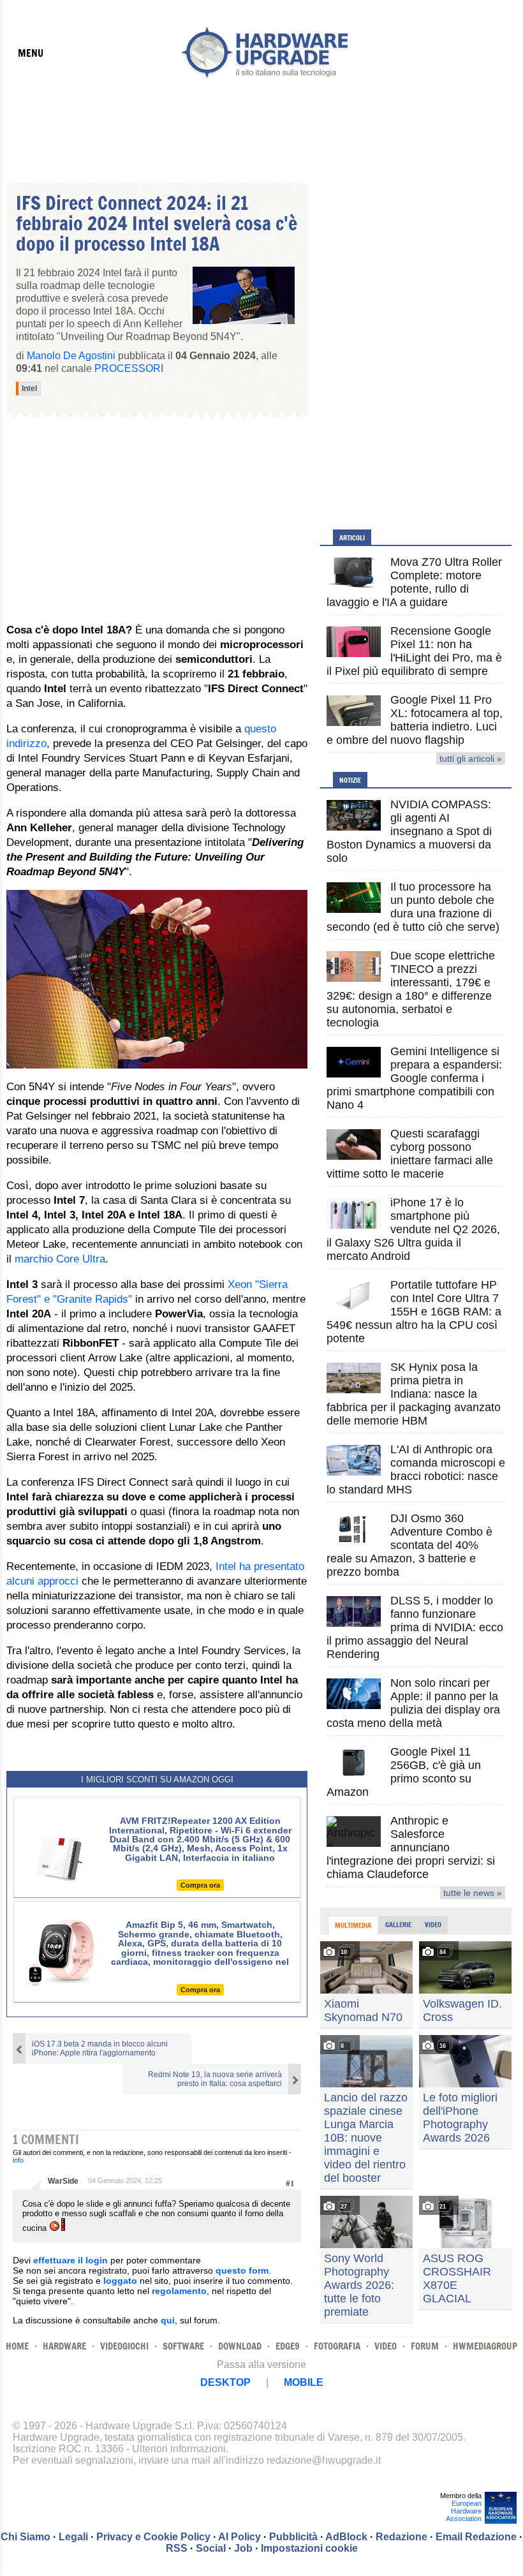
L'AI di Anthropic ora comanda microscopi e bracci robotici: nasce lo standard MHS (416, 1469)
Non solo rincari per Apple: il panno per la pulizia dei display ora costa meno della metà (413, 1703)
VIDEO (386, 2346)
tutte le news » (473, 1893)
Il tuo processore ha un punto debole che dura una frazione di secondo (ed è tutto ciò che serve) (413, 907)
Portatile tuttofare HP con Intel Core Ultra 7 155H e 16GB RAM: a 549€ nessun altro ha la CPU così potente (414, 1312)
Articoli (352, 538)
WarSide (63, 2181)
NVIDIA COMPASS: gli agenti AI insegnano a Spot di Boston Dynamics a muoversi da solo (409, 831)
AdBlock (346, 2537)
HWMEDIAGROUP (485, 2346)
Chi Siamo (26, 2537)
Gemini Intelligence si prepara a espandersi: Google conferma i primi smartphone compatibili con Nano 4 (414, 1078)
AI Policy (239, 2537)
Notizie (350, 780)
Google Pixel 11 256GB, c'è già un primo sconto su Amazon (404, 1772)
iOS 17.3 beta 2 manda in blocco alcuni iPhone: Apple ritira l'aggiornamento (100, 2048)
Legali (73, 2537)
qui (168, 2320)
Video (433, 1925)
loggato (120, 2281)
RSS (177, 2548)
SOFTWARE (183, 2346)
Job (243, 2548)
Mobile (304, 2382)
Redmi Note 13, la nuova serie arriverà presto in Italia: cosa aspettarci (215, 2079)
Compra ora (200, 1885)
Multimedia (353, 1925)
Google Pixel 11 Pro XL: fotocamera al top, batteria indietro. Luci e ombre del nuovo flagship (415, 720)
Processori (129, 368)
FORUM (425, 2346)
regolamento (179, 2291)
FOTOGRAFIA (337, 2346)
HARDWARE (64, 2346)
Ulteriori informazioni (179, 2449)
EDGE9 (288, 2346)
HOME (17, 2346)
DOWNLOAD (240, 2346)
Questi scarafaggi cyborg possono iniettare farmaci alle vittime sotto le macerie (410, 1154)
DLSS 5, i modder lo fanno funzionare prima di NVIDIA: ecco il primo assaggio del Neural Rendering (415, 1627)
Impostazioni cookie (309, 2548)
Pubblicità (293, 2537)
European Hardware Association (464, 2511)
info (18, 2160)
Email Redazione (476, 2537)
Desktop (225, 2382)
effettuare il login (70, 2260)
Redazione (401, 2537)
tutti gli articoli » (471, 759)
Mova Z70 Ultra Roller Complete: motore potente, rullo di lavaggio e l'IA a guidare (414, 582)
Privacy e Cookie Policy (153, 2537)
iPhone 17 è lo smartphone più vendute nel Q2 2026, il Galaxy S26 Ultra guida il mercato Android (413, 1229)
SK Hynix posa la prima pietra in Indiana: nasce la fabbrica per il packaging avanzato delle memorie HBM (414, 1394)
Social (211, 2548)
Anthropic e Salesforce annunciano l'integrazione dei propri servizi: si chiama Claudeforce (411, 1847)
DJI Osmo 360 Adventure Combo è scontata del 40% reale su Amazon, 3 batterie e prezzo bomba (409, 1545)
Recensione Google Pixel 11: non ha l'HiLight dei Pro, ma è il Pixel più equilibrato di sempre (414, 651)
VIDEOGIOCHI (124, 2346)
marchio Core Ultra (60, 1259)
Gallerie (398, 1925)
